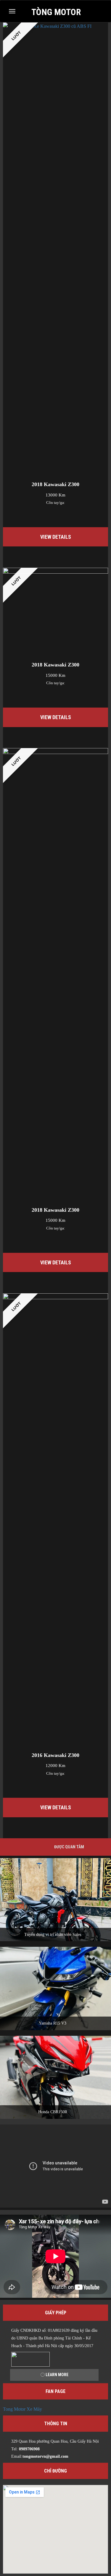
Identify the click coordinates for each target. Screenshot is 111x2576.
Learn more (57, 2375)
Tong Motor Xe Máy (22, 2409)
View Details (56, 537)
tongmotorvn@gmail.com (45, 2456)
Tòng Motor (56, 12)
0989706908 (29, 2449)
